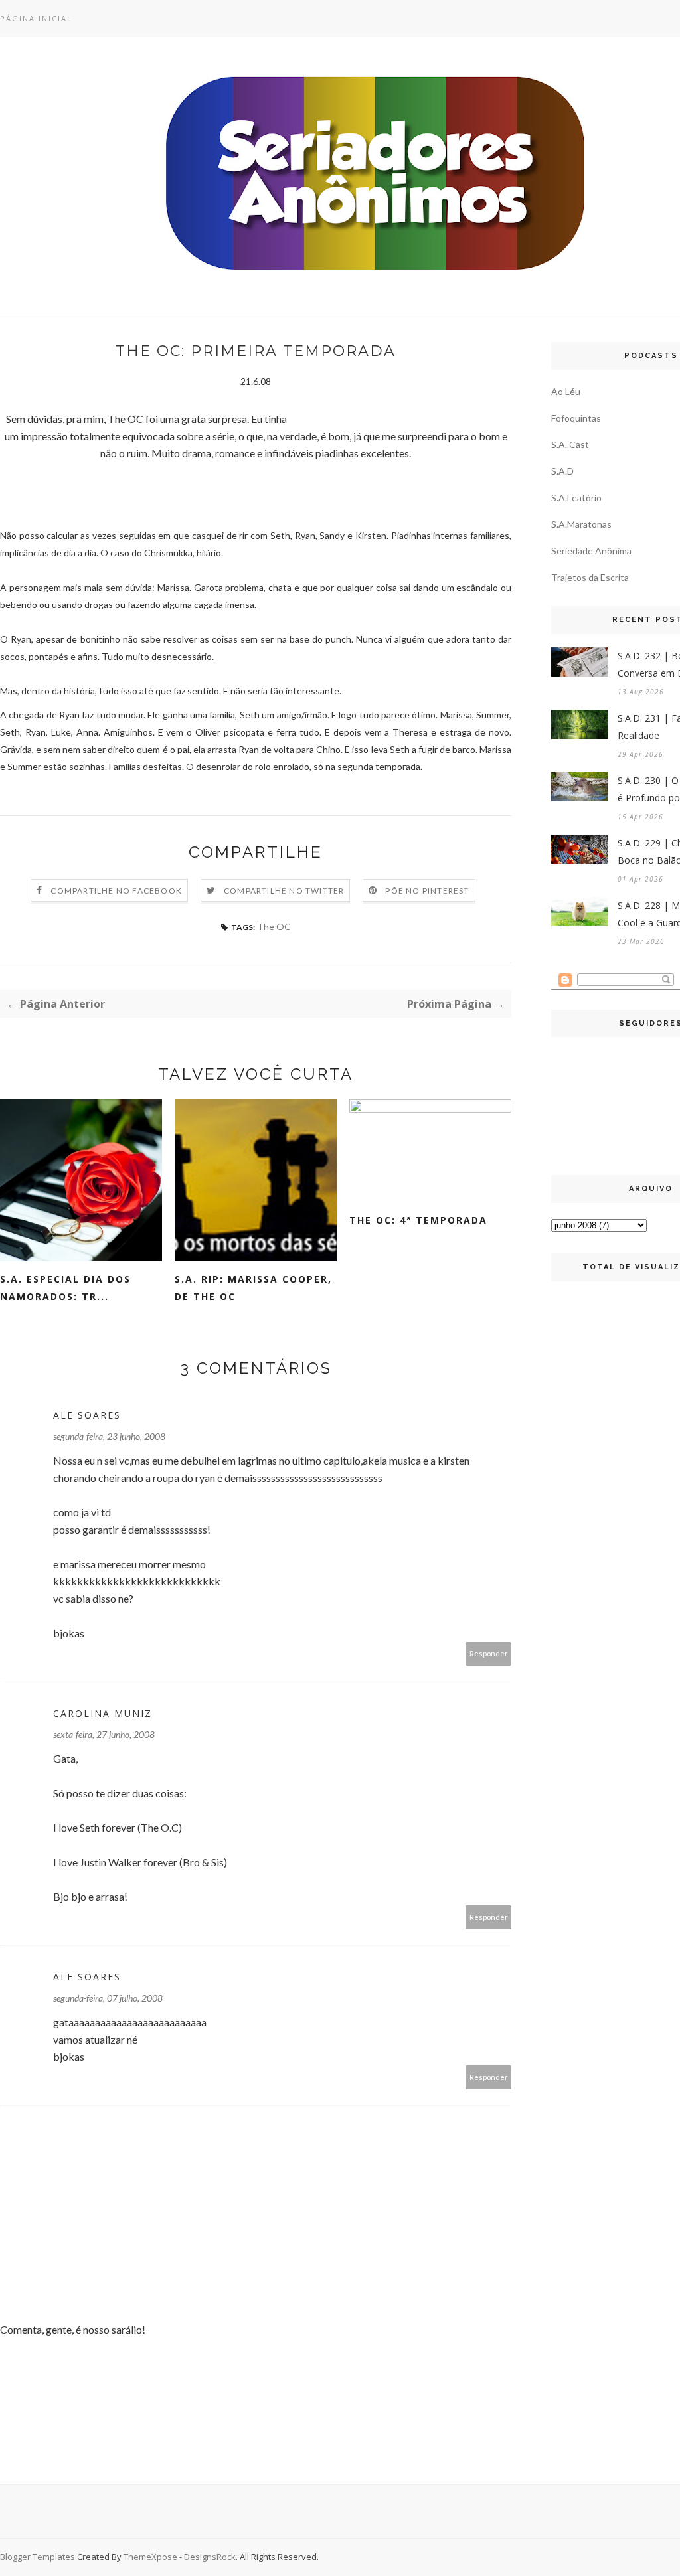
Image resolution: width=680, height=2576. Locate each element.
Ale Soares (87, 1415)
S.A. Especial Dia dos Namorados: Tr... (65, 1288)
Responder (489, 1653)
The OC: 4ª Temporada (418, 1220)
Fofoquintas (576, 418)
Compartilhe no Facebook (116, 891)
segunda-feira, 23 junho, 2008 (109, 1436)
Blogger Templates (38, 2557)
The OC (274, 926)
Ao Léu (566, 391)
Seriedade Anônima (591, 551)
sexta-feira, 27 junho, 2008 (104, 1734)
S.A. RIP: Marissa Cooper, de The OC (253, 1288)
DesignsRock (210, 2557)
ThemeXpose (150, 2557)
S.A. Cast (570, 444)
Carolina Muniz (103, 1713)
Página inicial (36, 18)
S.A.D (562, 471)
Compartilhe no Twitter (284, 891)
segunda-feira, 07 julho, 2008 (108, 1998)
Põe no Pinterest (427, 891)
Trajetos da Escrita (590, 577)
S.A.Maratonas (581, 524)
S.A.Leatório (576, 498)
